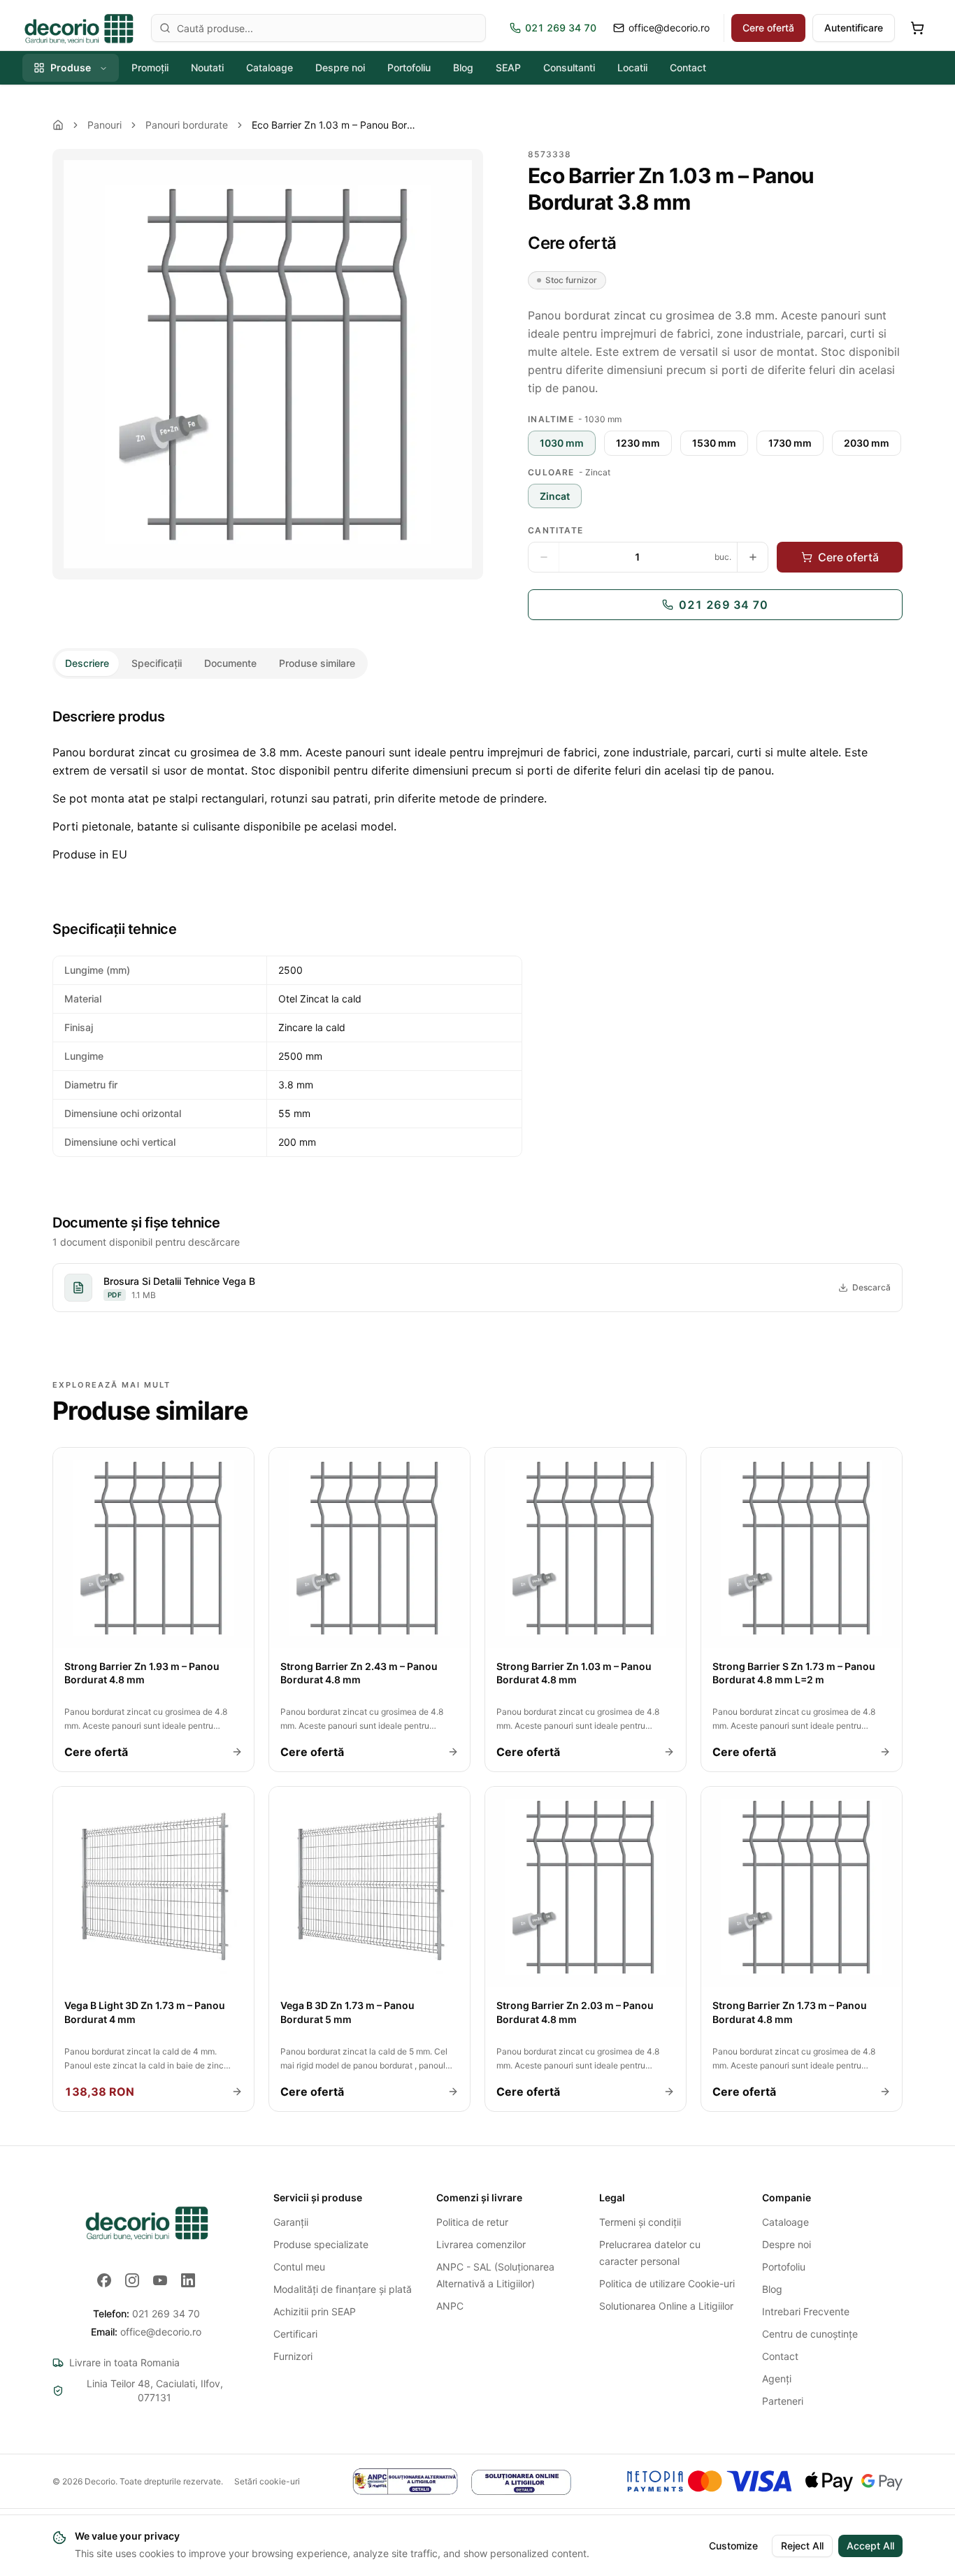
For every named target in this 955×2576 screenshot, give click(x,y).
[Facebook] (104, 2280)
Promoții (150, 67)
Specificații (157, 663)
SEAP (508, 67)
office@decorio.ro (146, 2332)
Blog (463, 67)
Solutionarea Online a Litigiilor (666, 2306)
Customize (733, 2546)
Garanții (291, 2222)
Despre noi (340, 67)
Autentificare (854, 28)
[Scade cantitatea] (544, 557)
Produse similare (317, 663)
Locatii (632, 67)
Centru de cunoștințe (810, 2334)
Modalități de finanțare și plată (343, 2289)
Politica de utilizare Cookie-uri (667, 2283)
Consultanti (569, 67)
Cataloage (270, 67)
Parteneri (783, 2401)
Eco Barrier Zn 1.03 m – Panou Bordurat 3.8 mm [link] (336, 125)
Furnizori (293, 2356)
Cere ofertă (768, 28)
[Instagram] (132, 2280)
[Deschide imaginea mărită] (268, 364)
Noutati (207, 67)
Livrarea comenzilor (481, 2244)
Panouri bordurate (187, 125)
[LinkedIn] (188, 2280)
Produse (71, 67)
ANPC (450, 2306)
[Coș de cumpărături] (917, 28)
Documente (230, 663)
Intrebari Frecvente (806, 2311)
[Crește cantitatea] (752, 557)
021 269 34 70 (723, 605)
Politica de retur (472, 2222)
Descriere (87, 663)
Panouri (105, 125)
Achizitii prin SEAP (315, 2311)
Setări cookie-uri (267, 2481)
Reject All (802, 2546)
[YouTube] (160, 2280)
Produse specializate (321, 2244)
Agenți (777, 2379)
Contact (688, 67)
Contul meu (299, 2267)
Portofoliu (409, 67)
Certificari (295, 2334)
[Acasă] (58, 125)
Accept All (870, 2546)
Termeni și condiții (640, 2222)
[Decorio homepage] (146, 2222)
